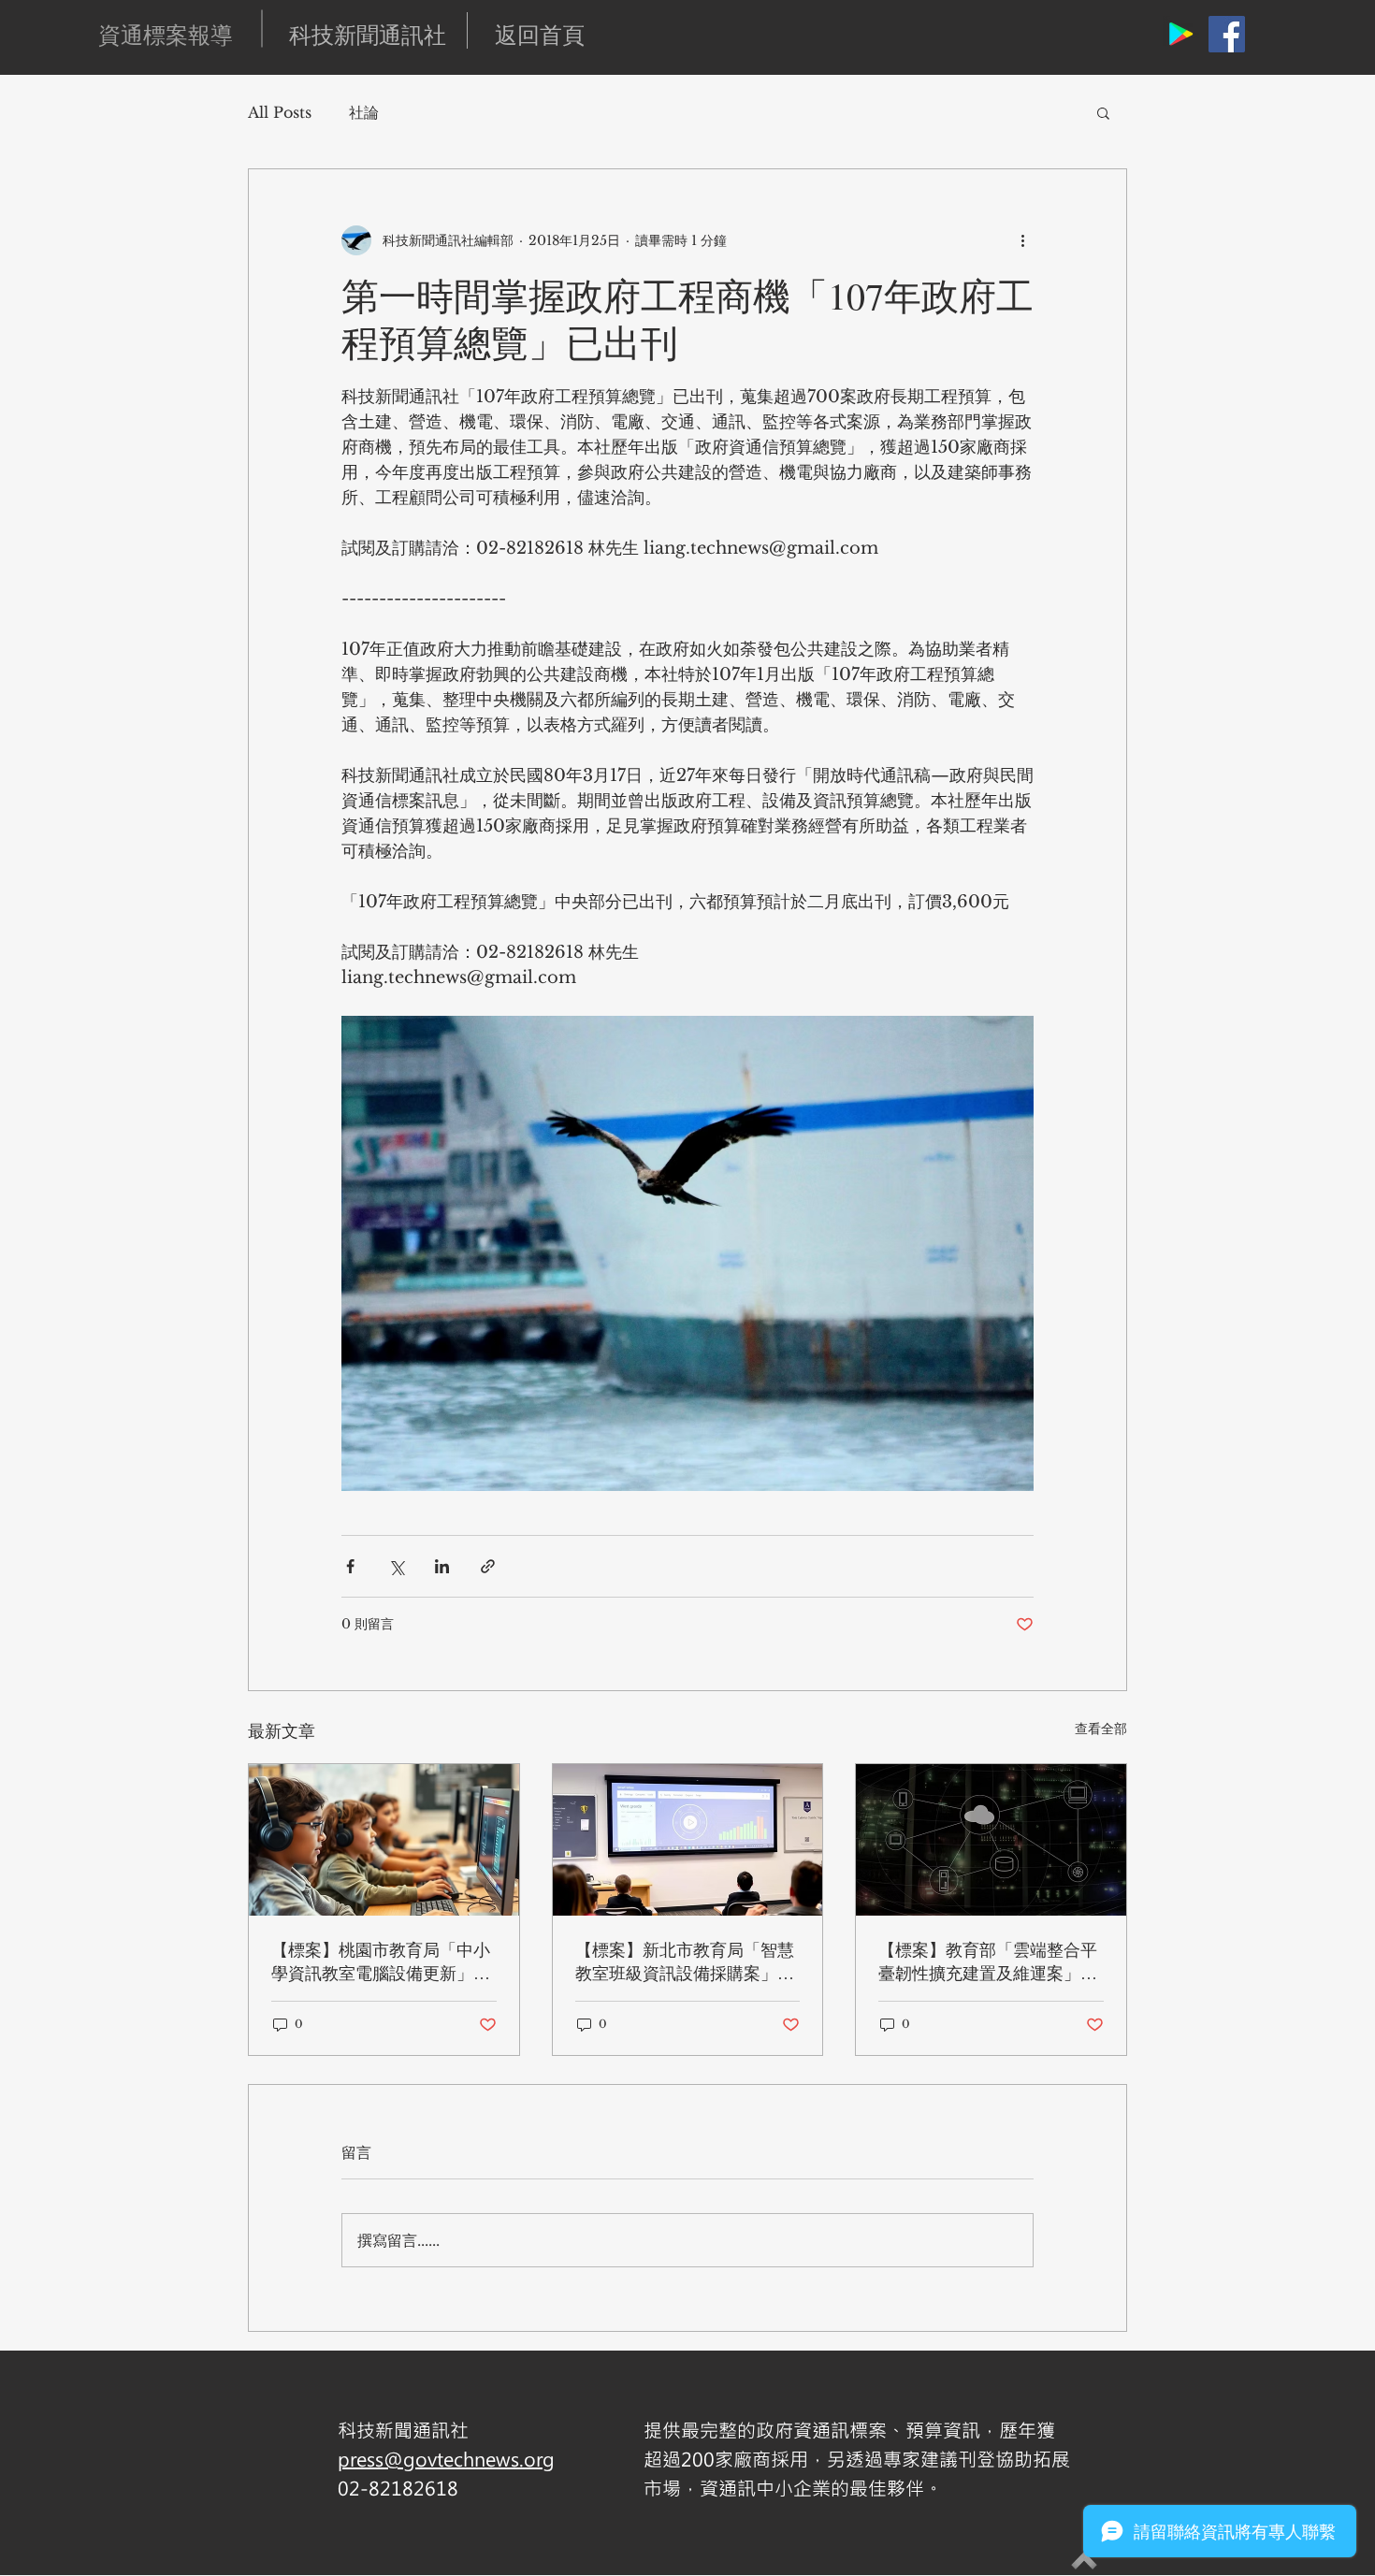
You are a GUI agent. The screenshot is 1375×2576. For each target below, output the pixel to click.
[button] (1103, 112)
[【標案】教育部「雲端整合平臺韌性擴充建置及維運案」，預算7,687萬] (991, 1840)
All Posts (280, 112)
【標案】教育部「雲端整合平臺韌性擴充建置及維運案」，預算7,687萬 (988, 1961)
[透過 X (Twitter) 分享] (396, 1566)
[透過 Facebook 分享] (350, 1566)
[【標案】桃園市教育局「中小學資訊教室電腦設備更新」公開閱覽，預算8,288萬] (384, 1840)
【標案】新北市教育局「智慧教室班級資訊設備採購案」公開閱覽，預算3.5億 (685, 1961)
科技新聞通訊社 (368, 35)
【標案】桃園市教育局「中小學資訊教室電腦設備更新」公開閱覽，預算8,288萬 (381, 1961)
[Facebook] (1227, 34)
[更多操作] (1022, 240)
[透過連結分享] (488, 1566)
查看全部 (1101, 1729)
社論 (364, 112)
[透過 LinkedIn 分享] (442, 1566)
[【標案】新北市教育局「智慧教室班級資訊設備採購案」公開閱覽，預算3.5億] (688, 1840)
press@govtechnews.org (446, 2459)
